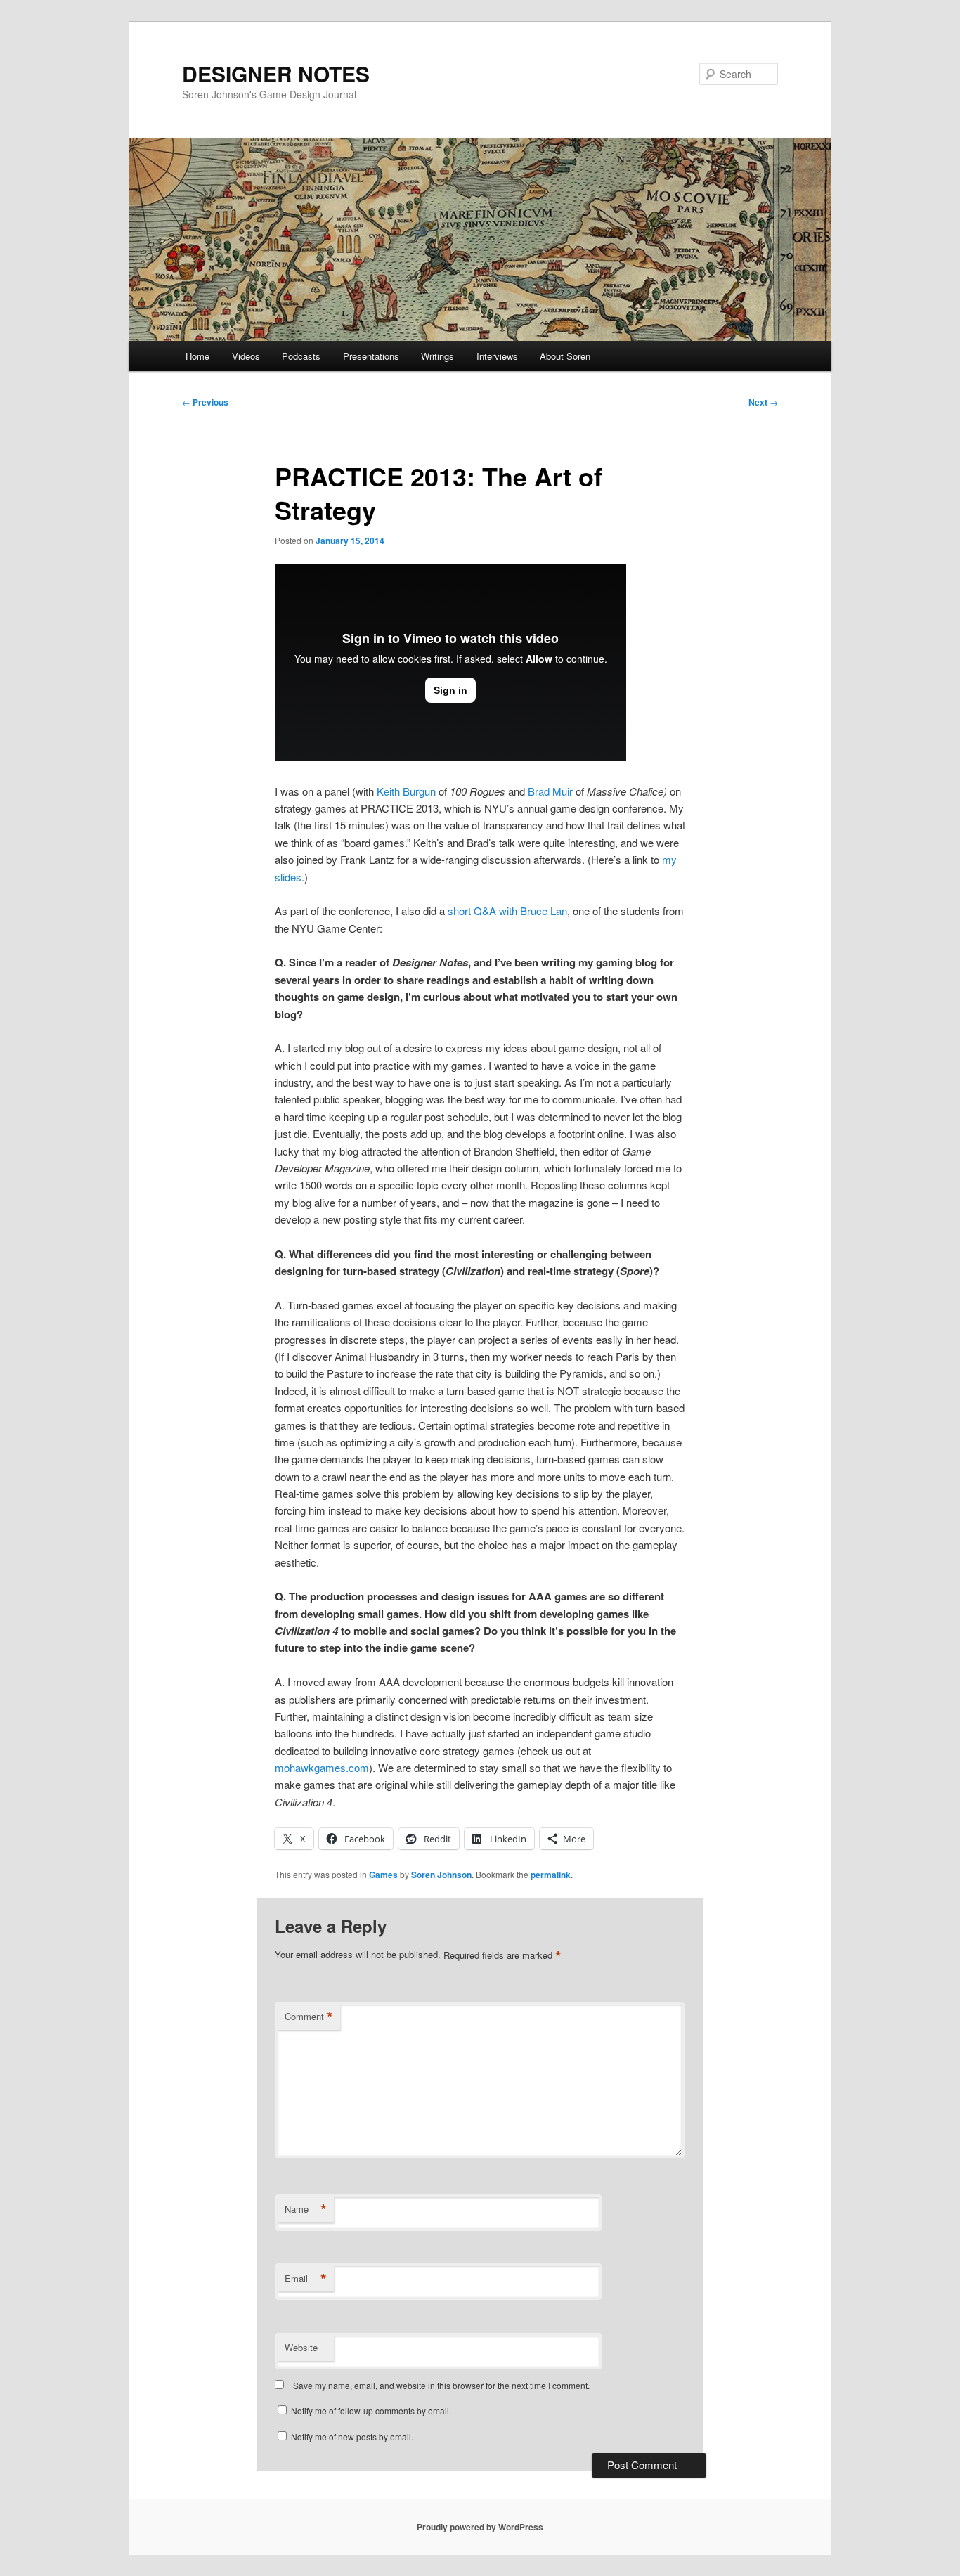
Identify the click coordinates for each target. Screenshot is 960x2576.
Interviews (497, 356)
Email (306, 2279)
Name (306, 2209)
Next (763, 402)
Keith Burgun (406, 791)
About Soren (565, 356)
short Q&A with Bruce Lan (507, 911)
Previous (205, 402)
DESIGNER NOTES (276, 73)
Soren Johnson (441, 1875)
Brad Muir (550, 791)
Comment (309, 2017)
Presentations (371, 356)
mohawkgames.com (322, 1767)
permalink (551, 1875)
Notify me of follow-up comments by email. (371, 2410)
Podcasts (301, 356)
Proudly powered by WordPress (480, 2527)
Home (197, 356)
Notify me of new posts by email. (352, 2436)
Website (301, 2347)
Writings (437, 356)
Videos (246, 356)
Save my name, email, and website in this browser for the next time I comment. (441, 2385)
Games (383, 1875)
